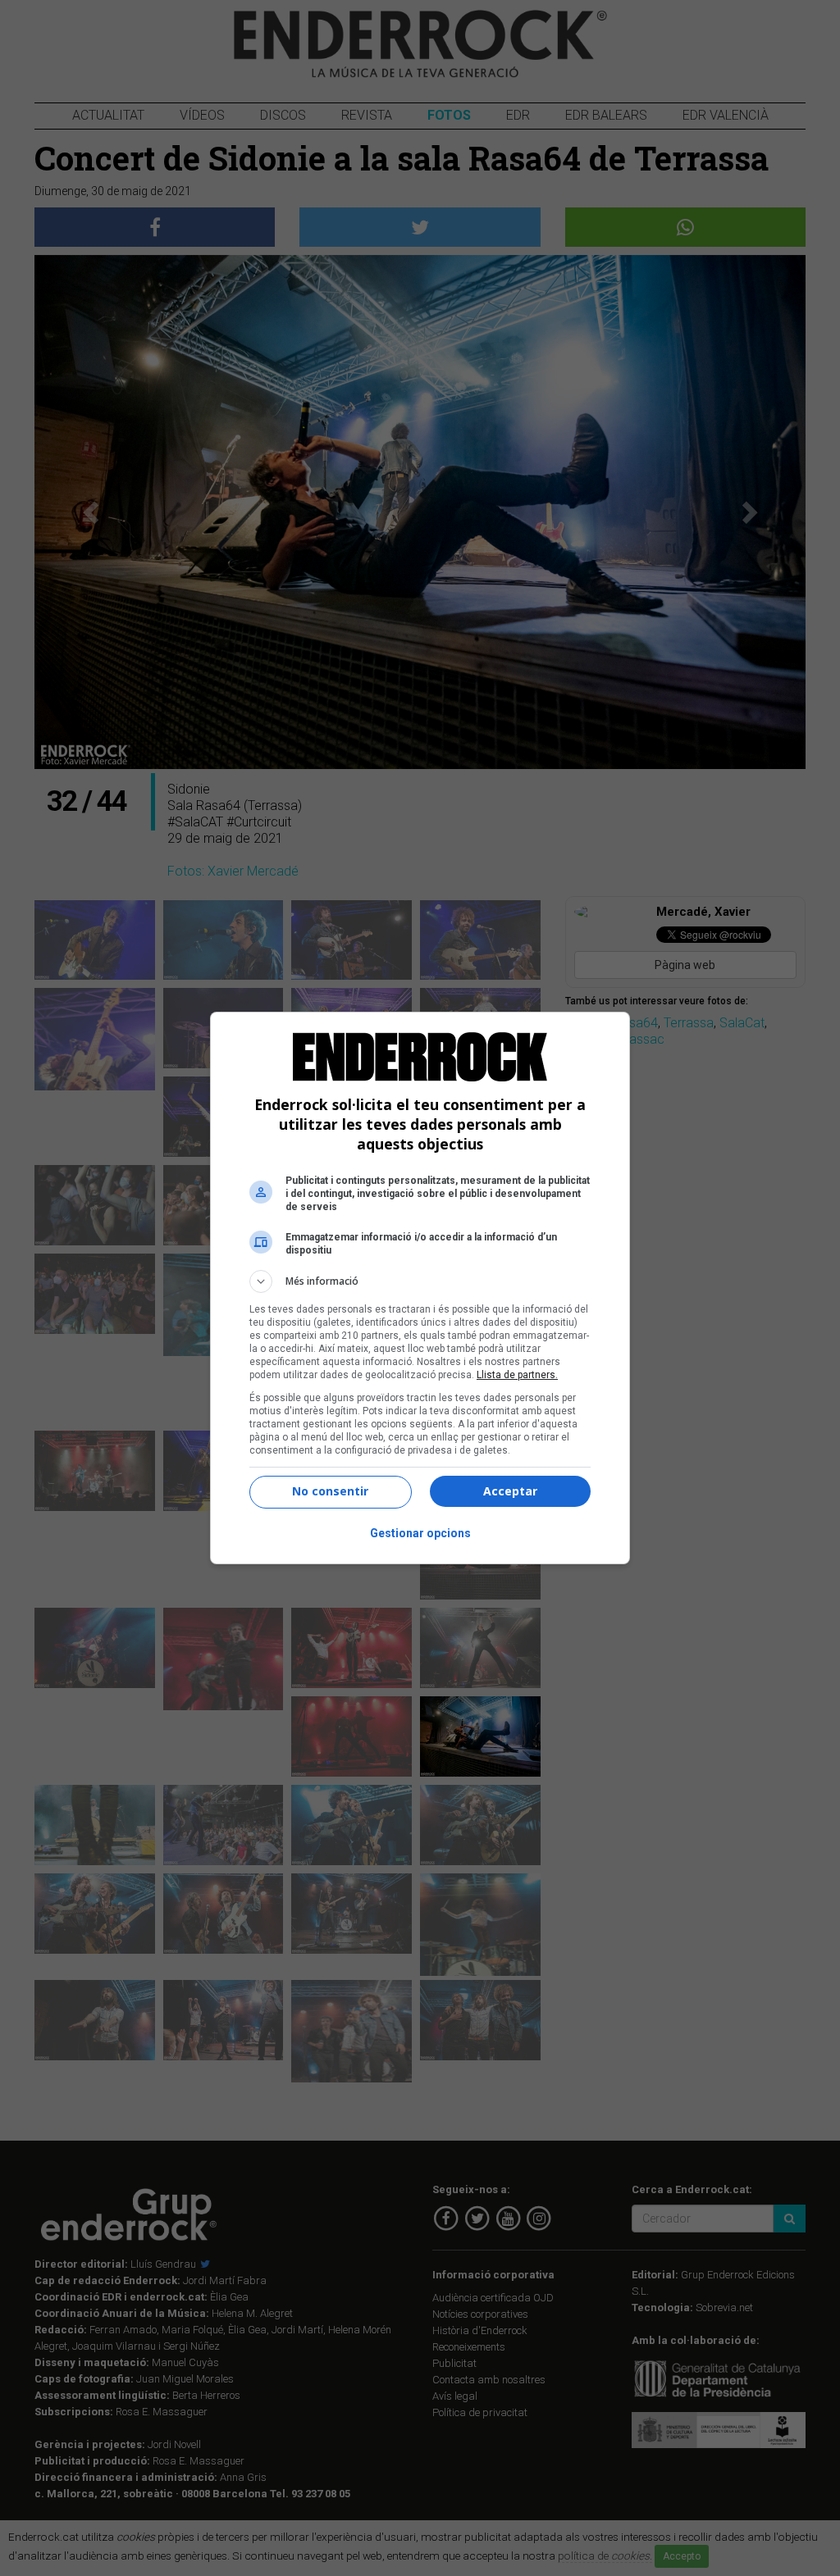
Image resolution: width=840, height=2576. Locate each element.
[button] (420, 1281)
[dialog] (420, 1288)
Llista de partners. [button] (517, 1375)
